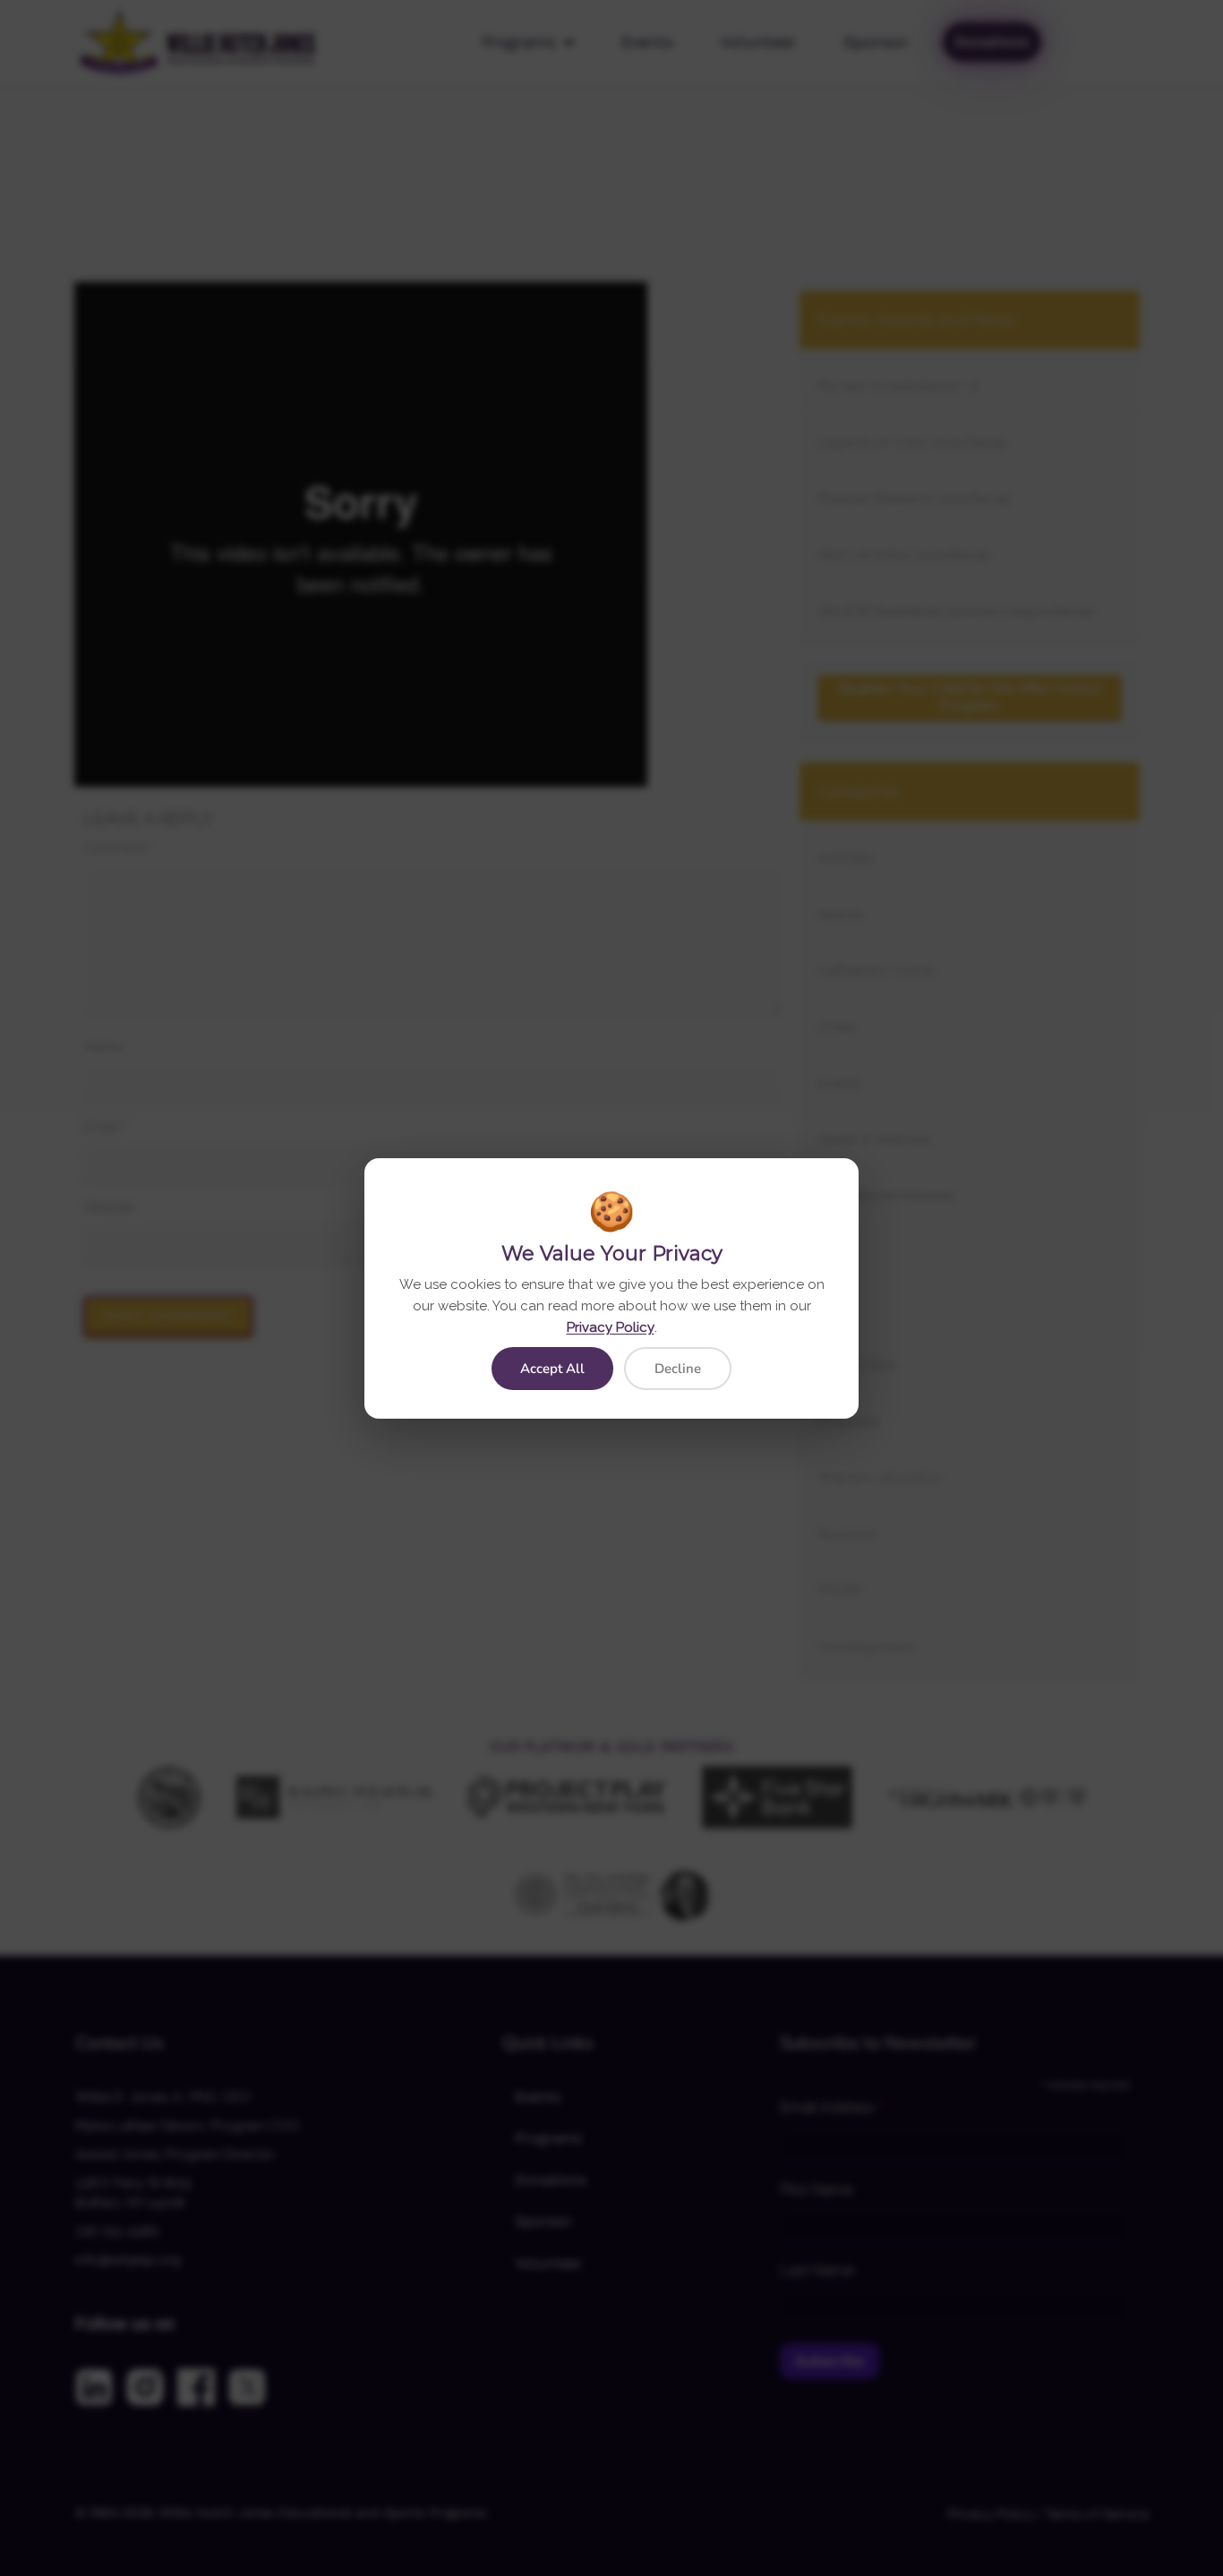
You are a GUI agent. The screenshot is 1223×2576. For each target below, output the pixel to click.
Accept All (552, 1369)
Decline (678, 1369)
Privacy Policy (611, 1327)
